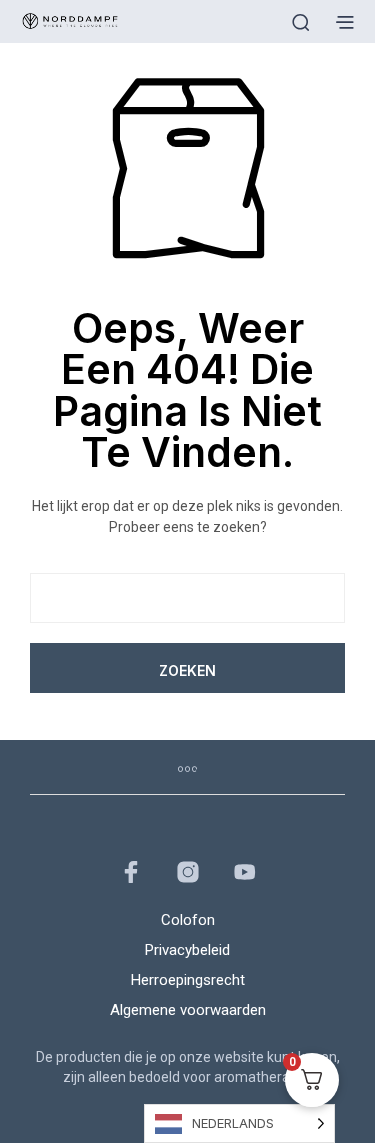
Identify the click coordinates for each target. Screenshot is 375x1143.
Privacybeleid (187, 950)
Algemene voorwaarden (188, 1010)
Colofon (188, 920)
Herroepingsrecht (188, 980)
